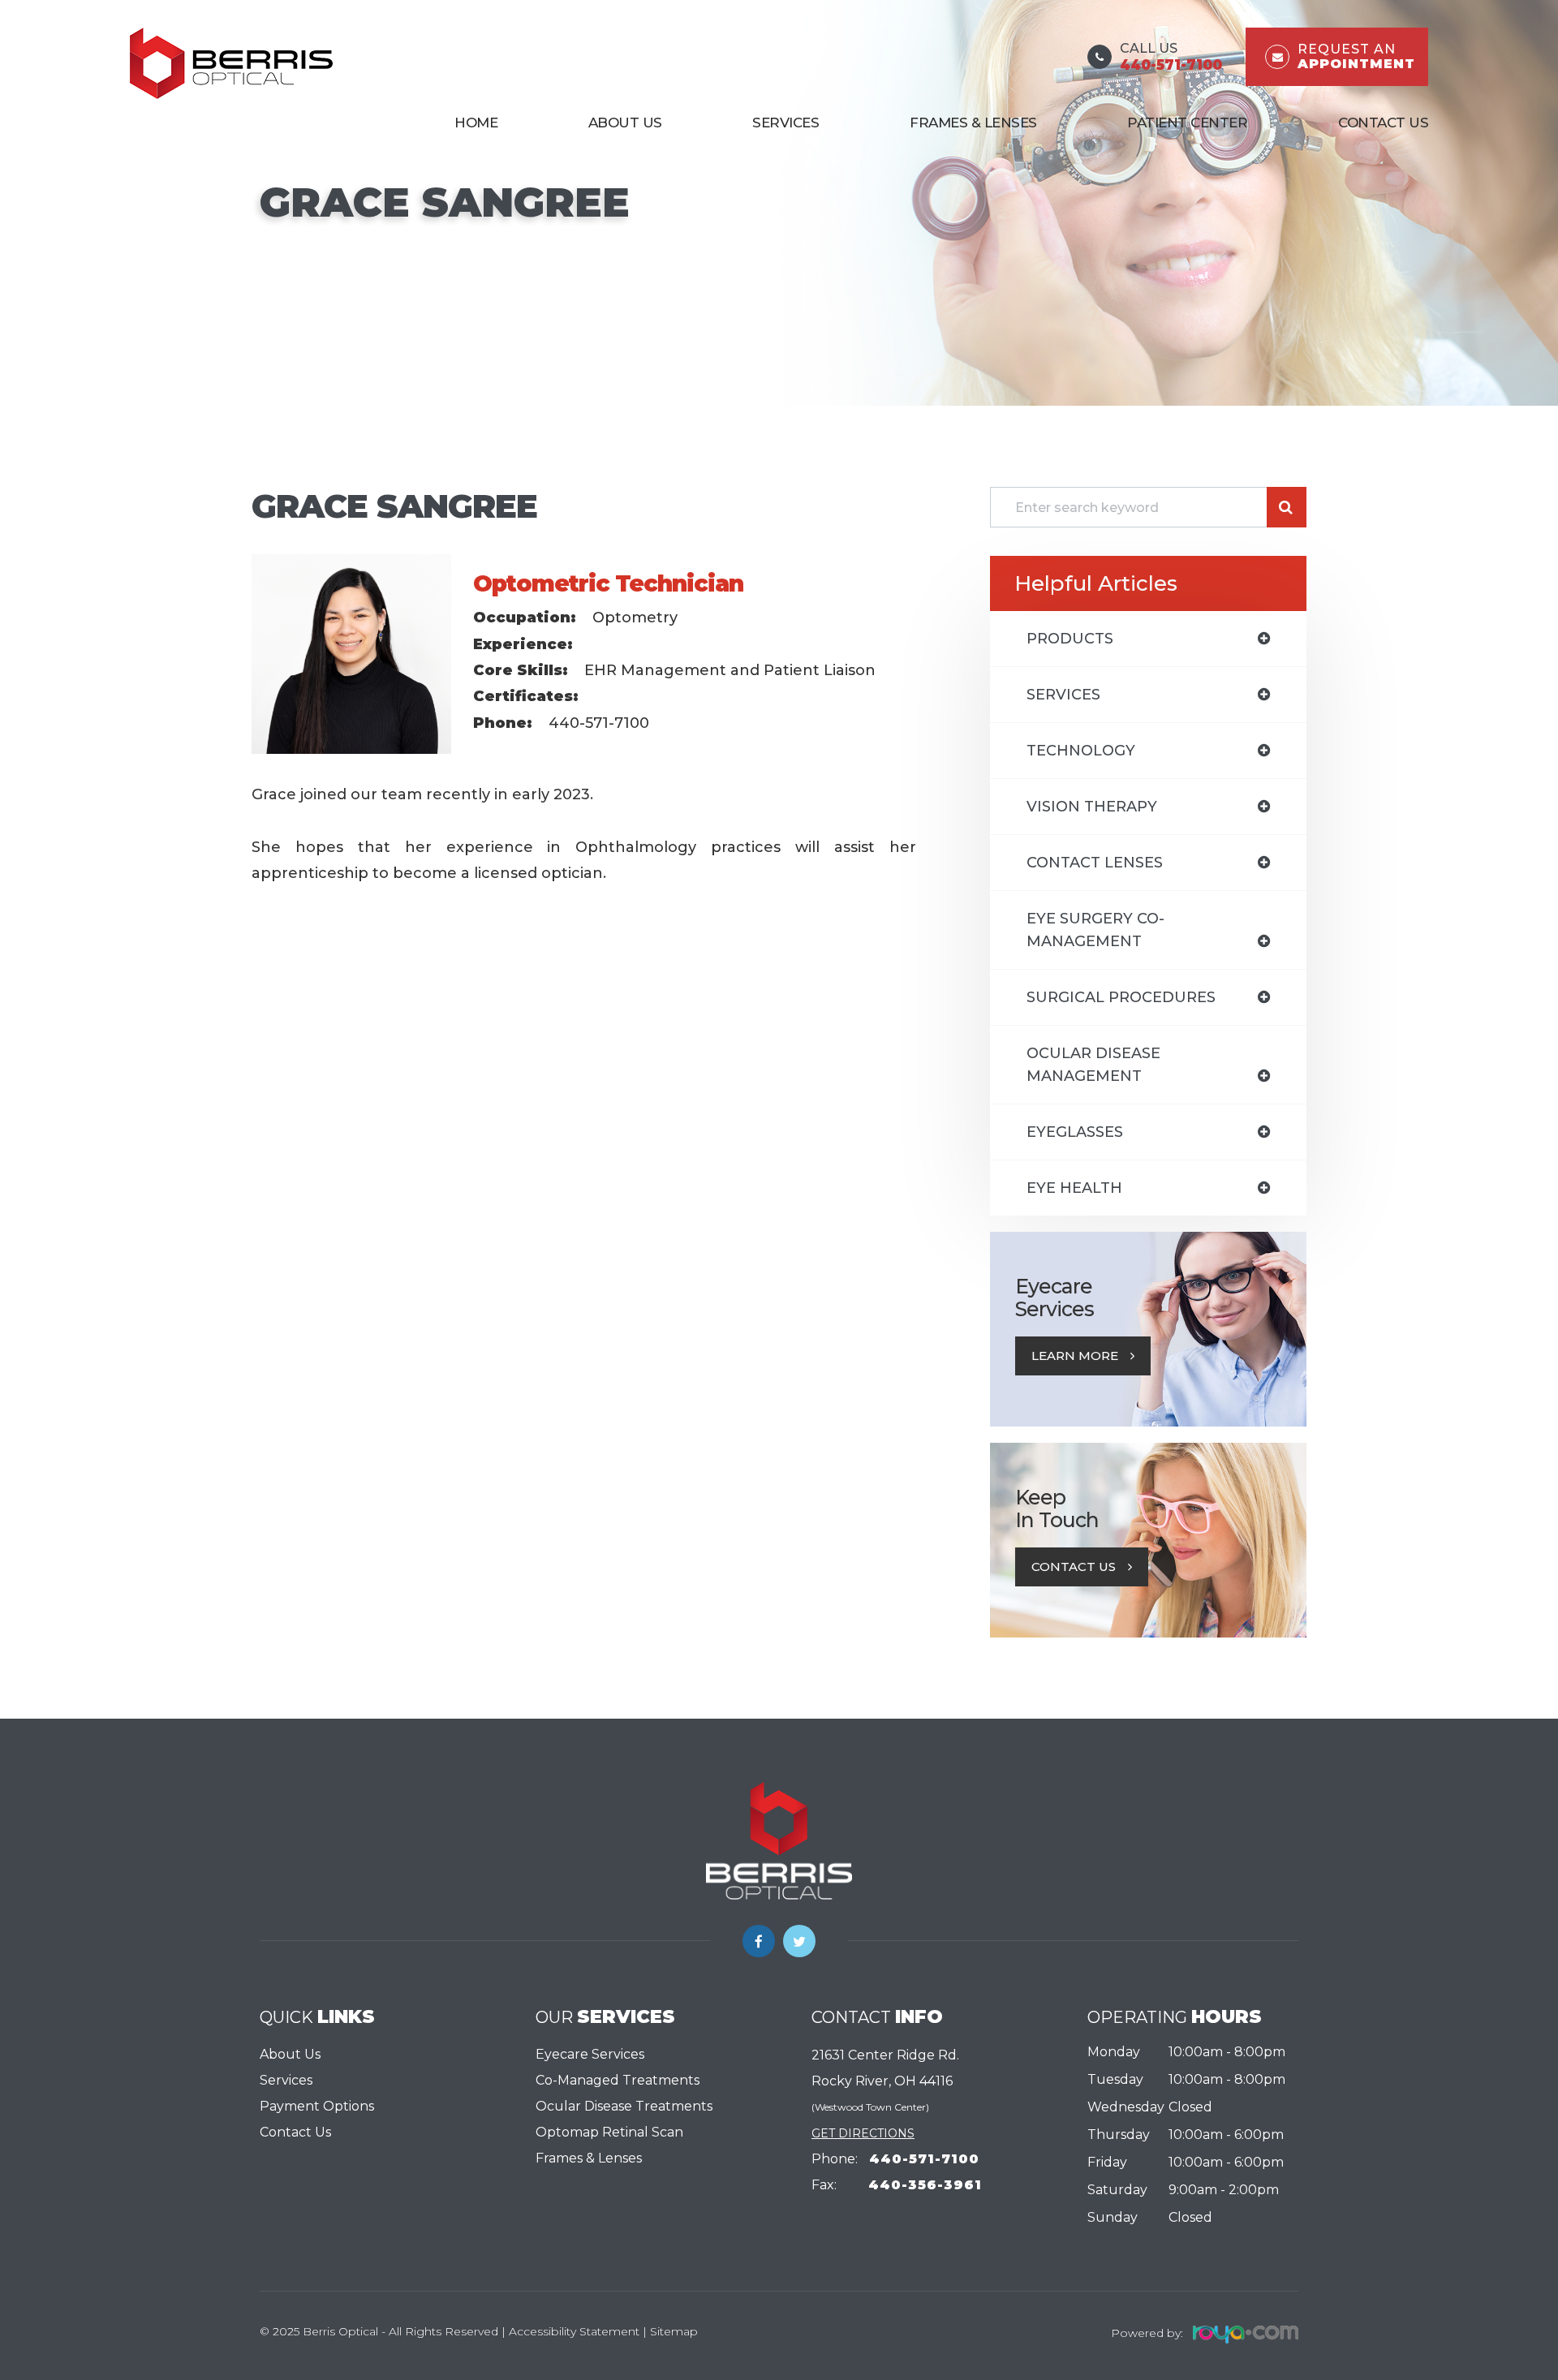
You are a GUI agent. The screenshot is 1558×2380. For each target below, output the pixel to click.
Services (286, 2080)
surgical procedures (1121, 997)
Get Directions (863, 2133)
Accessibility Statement (574, 2331)
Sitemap (674, 2331)
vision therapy (1092, 807)
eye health (1074, 1188)
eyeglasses (1075, 1132)
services (1063, 695)
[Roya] (1241, 2332)
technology (1081, 751)
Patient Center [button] (1187, 123)
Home (476, 123)
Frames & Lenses (973, 123)
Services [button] (785, 123)
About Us (625, 123)
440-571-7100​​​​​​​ (924, 2159)
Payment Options (317, 2106)
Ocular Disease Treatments (624, 2106)
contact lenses (1095, 863)
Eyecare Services (590, 2054)
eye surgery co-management (1095, 930)
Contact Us (1383, 123)
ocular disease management (1093, 1065)
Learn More (1075, 1356)
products (1070, 639)
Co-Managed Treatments (618, 2080)
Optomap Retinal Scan (609, 2132)
